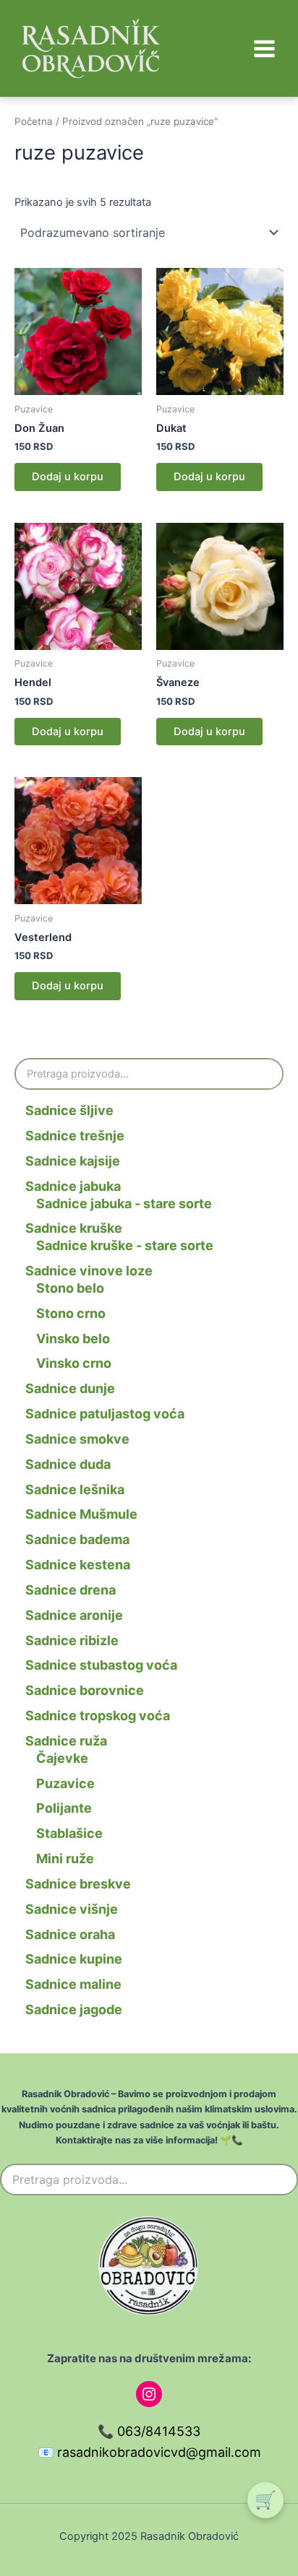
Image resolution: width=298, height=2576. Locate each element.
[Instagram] (149, 2394)
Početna (34, 121)
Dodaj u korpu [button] (68, 477)
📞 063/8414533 (149, 2431)
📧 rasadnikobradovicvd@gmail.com (149, 2452)
